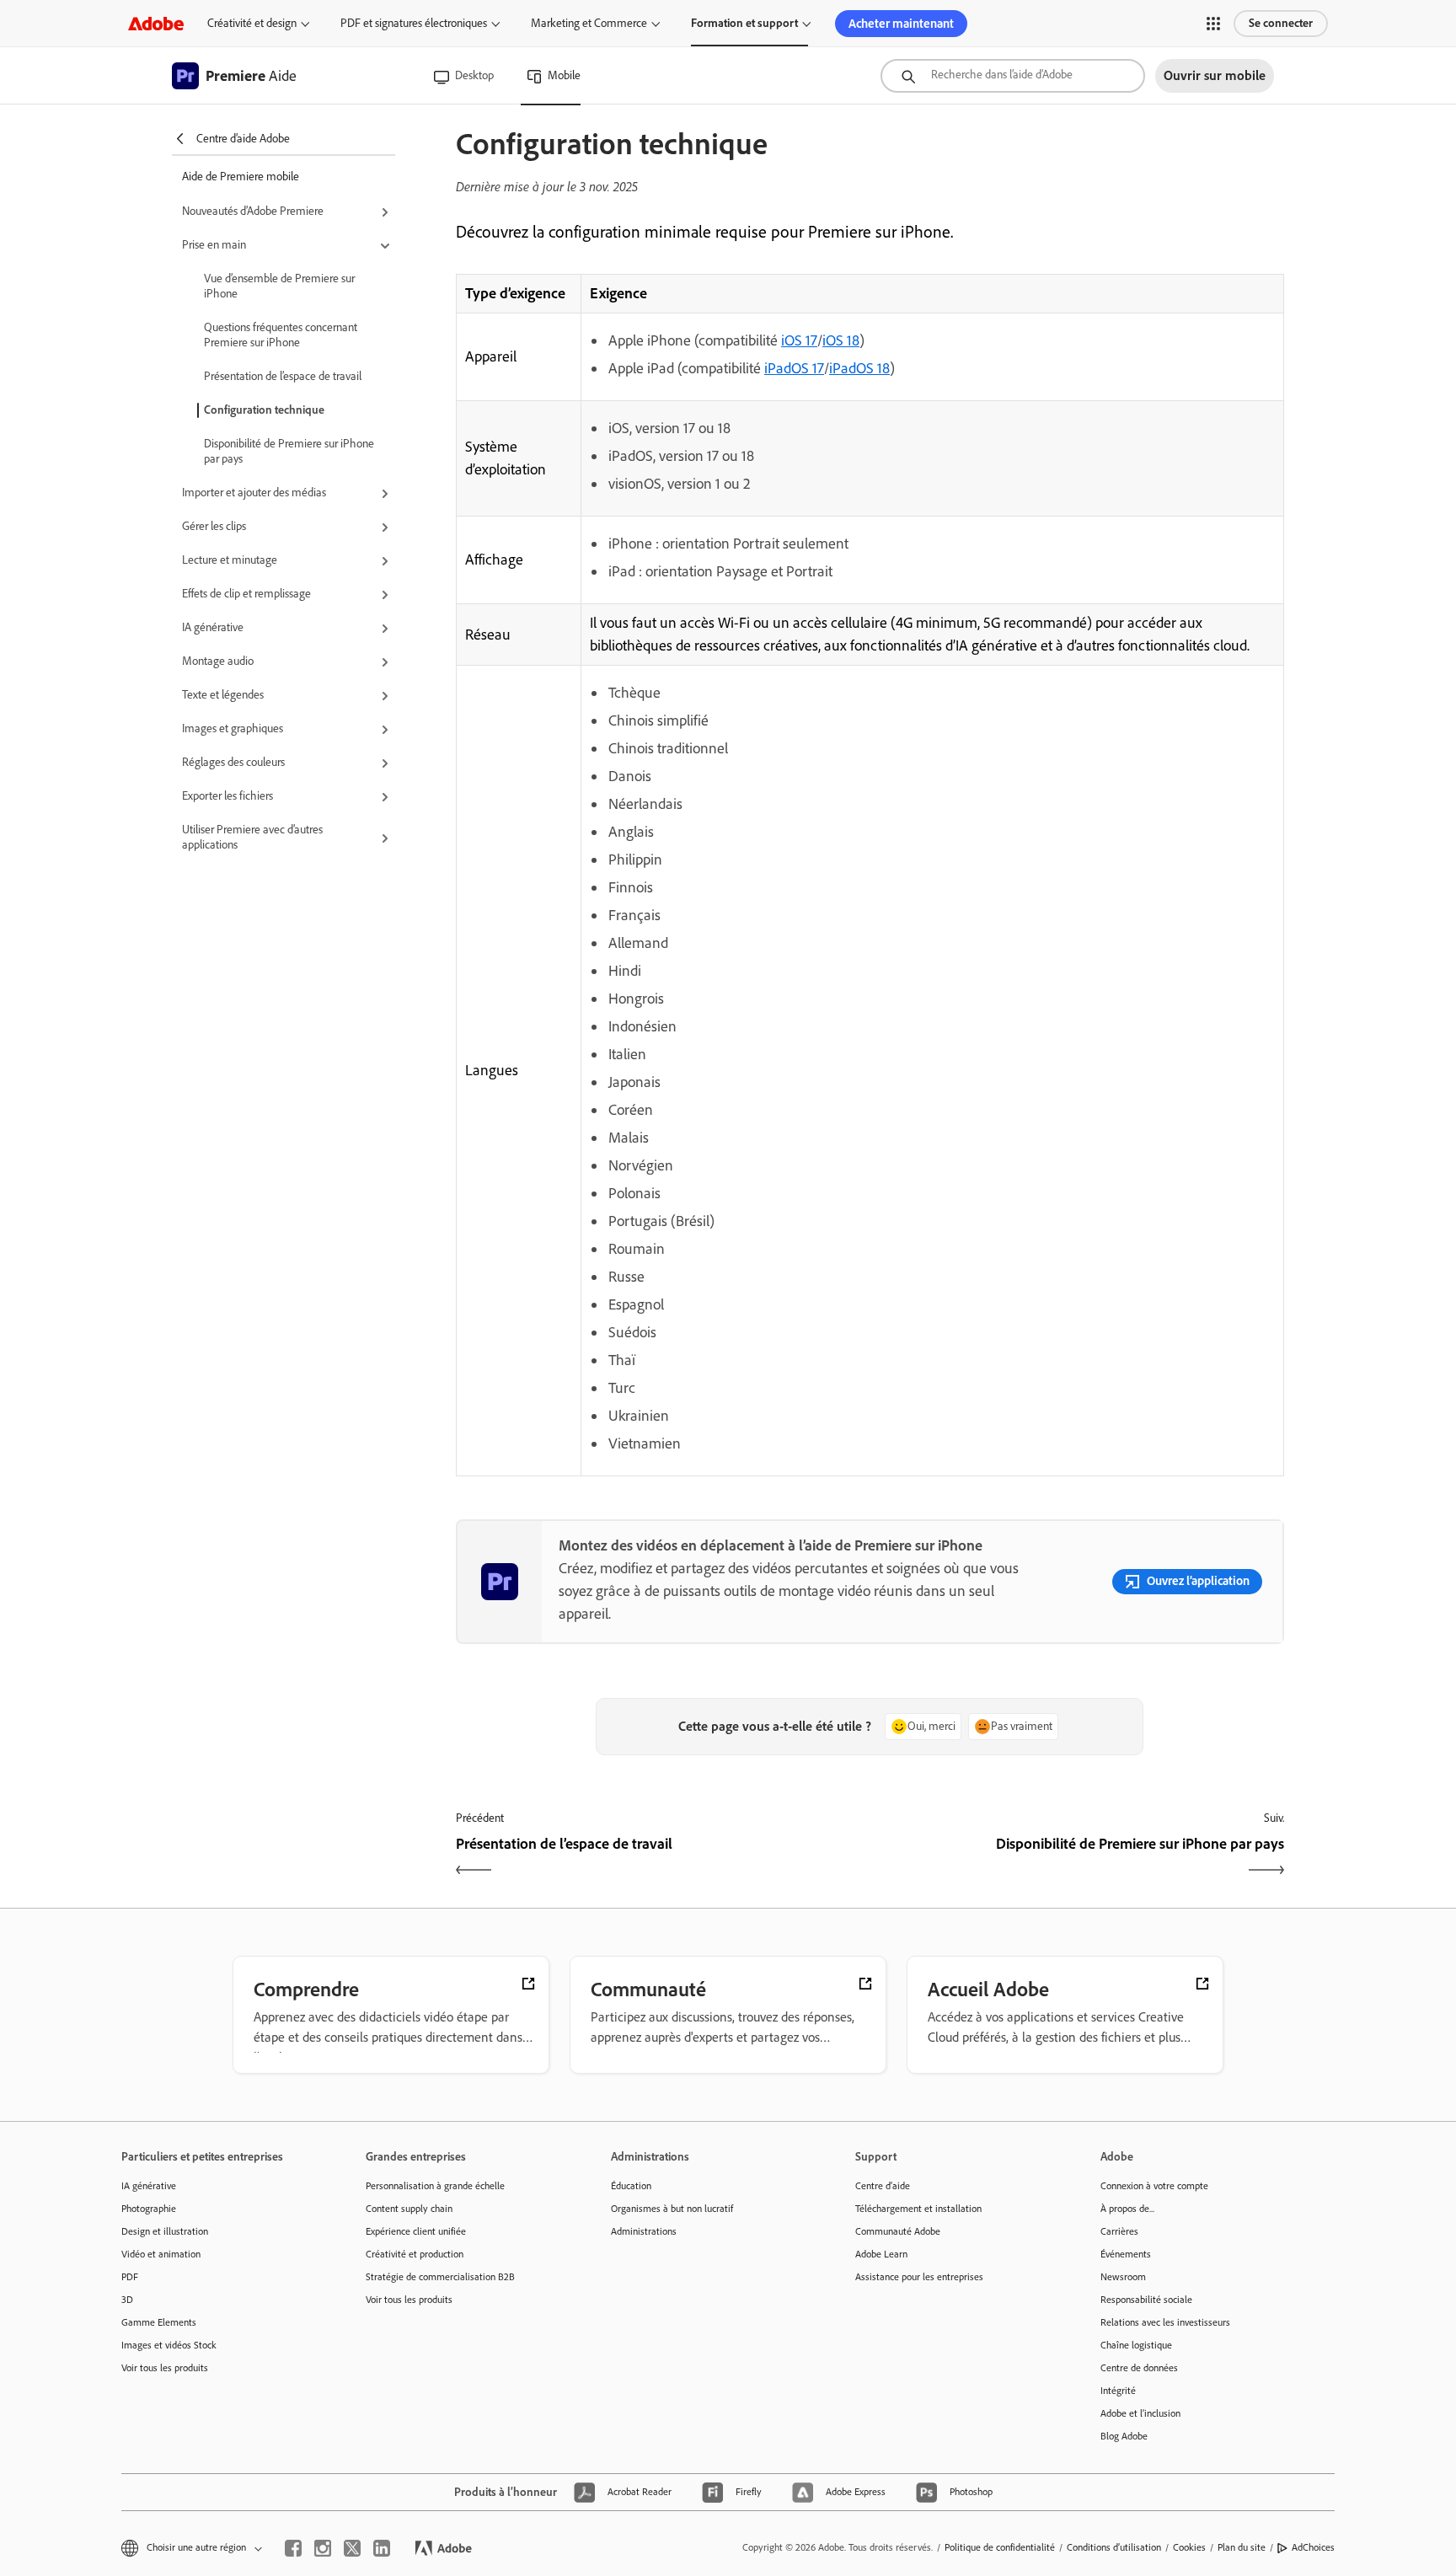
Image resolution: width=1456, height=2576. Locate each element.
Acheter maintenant (901, 24)
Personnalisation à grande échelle (435, 2186)
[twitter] (352, 2548)
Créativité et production (415, 2254)
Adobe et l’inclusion (1140, 2413)
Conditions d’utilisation (1114, 2547)
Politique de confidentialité (1000, 2547)
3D (127, 2300)
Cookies (1189, 2547)
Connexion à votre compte (1154, 2186)
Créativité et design (252, 23)
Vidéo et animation (161, 2254)
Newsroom (1123, 2277)
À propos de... (1127, 2209)
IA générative (149, 2186)
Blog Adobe (1124, 2436)
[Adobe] (156, 23)
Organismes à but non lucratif (672, 2209)
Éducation (631, 2186)
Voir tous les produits (165, 2368)
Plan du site (1242, 2547)
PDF (130, 2277)
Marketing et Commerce (589, 23)
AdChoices (1313, 2547)
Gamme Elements (159, 2322)
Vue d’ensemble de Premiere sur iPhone (279, 286)
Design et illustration (165, 2231)
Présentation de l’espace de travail (283, 376)
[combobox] (1013, 76)
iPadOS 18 (859, 368)
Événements (1126, 2254)
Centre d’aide (883, 2186)
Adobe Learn (881, 2254)
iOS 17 (799, 340)
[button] (1213, 24)
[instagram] (323, 2548)
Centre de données (1139, 2368)
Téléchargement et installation (918, 2209)
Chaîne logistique (1136, 2345)
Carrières (1119, 2231)
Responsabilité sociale (1146, 2300)
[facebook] (293, 2548)
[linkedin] (382, 2548)
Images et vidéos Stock (169, 2345)
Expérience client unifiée (416, 2231)
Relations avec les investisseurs (1165, 2322)
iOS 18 (841, 340)
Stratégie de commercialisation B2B (440, 2277)
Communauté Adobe (898, 2231)
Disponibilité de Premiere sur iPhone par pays (289, 451)
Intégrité (1118, 2391)
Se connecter (1281, 23)
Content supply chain (409, 2209)
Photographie (149, 2209)
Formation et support (744, 23)
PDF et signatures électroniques (414, 23)
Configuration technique (264, 410)
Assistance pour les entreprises (919, 2277)
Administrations (644, 2231)
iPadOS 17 (794, 368)
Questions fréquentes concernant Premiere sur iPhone (281, 335)
